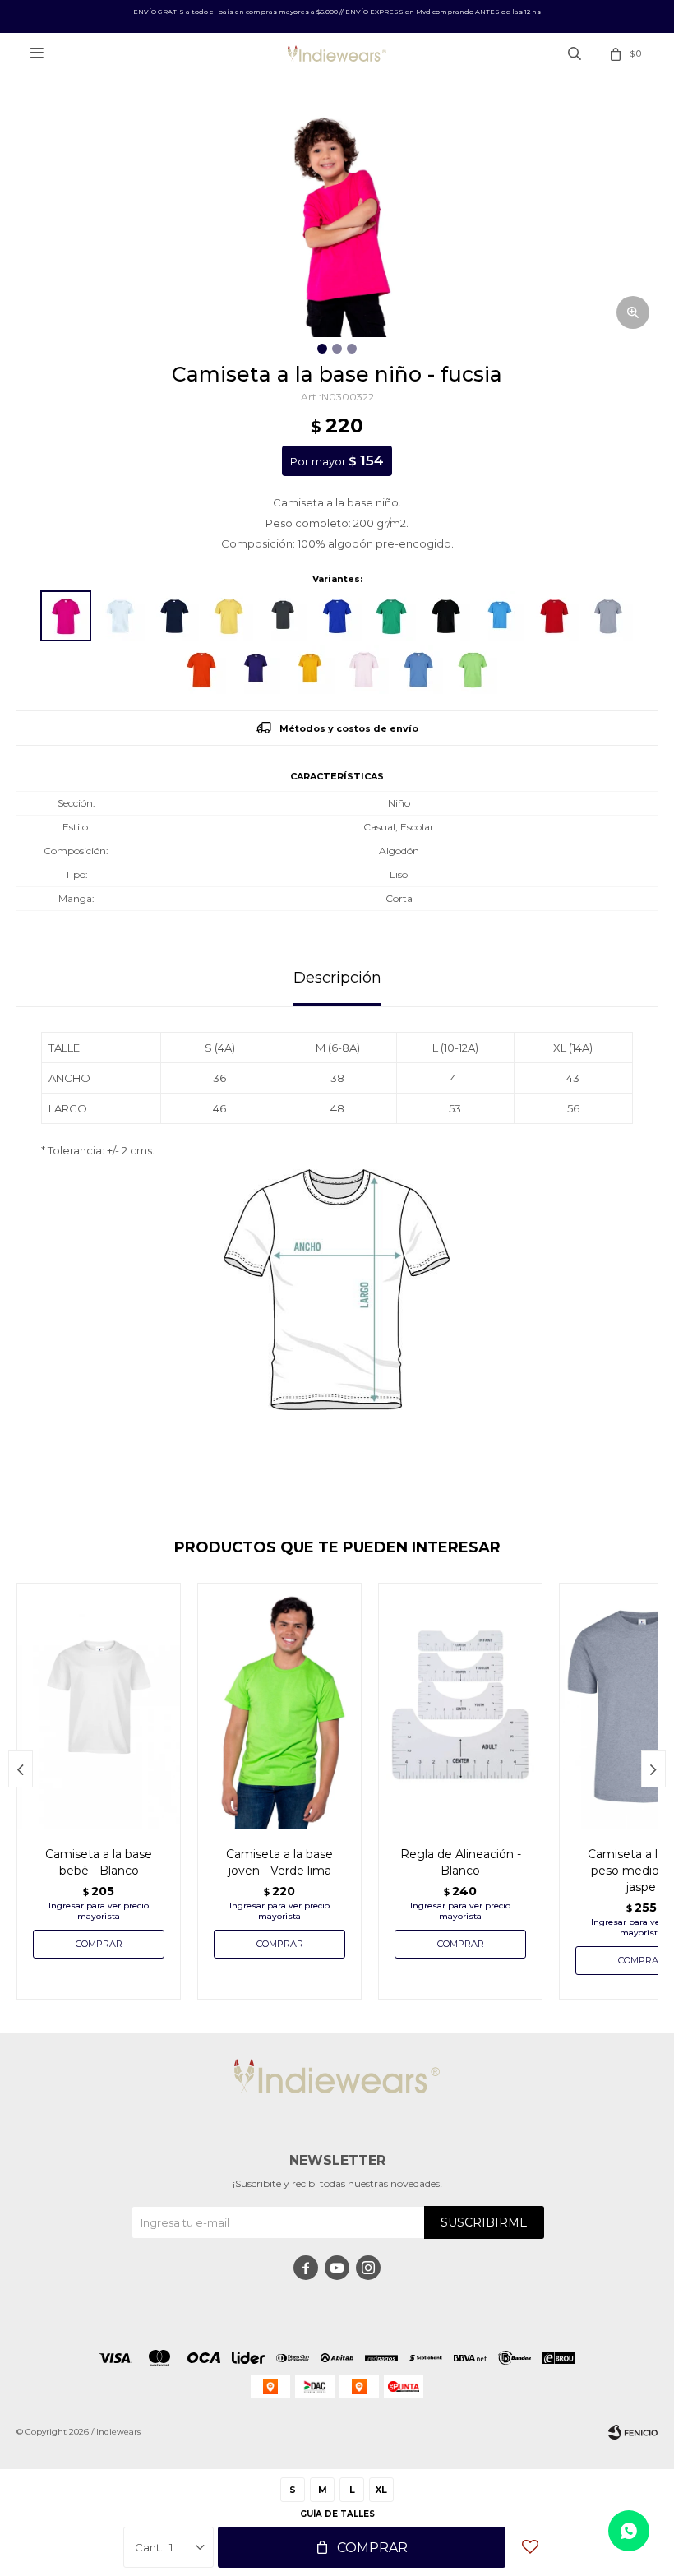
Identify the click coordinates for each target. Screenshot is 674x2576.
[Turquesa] (500, 616)
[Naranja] (201, 669)
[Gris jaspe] (608, 616)
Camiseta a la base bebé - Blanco (99, 1862)
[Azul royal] (337, 616)
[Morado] (256, 669)
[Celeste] (418, 669)
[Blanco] (120, 616)
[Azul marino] (174, 616)
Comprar (372, 2548)
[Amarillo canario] (229, 616)
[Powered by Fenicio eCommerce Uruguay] (633, 2432)
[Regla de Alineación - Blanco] (460, 1706)
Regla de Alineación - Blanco (461, 1862)
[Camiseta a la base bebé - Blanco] (99, 1706)
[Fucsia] (66, 616)
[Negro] (445, 616)
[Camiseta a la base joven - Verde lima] (279, 1706)
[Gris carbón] (283, 616)
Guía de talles (337, 2514)
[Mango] (310, 669)
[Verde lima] (473, 669)
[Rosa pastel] (364, 669)
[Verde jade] (391, 616)
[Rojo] (554, 616)
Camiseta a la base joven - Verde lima (279, 1862)
